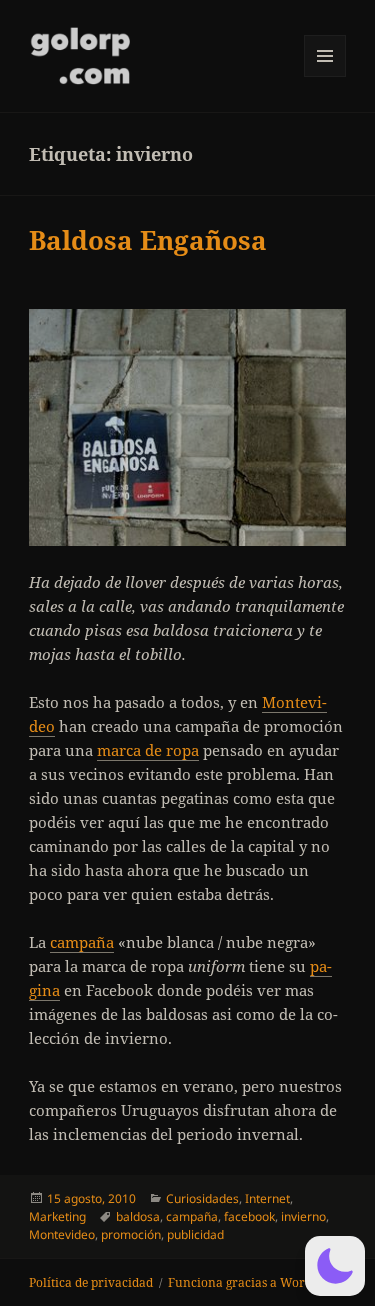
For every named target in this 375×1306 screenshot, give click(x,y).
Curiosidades (202, 1198)
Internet (267, 1198)
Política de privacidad (91, 1282)
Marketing (57, 1216)
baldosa (138, 1216)
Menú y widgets (325, 76)
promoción (131, 1234)
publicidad (195, 1234)
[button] (335, 1266)
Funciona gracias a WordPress (254, 1282)
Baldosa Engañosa (148, 240)
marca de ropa (148, 750)
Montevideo (62, 1234)
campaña (82, 942)
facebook (249, 1216)
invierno (303, 1216)
